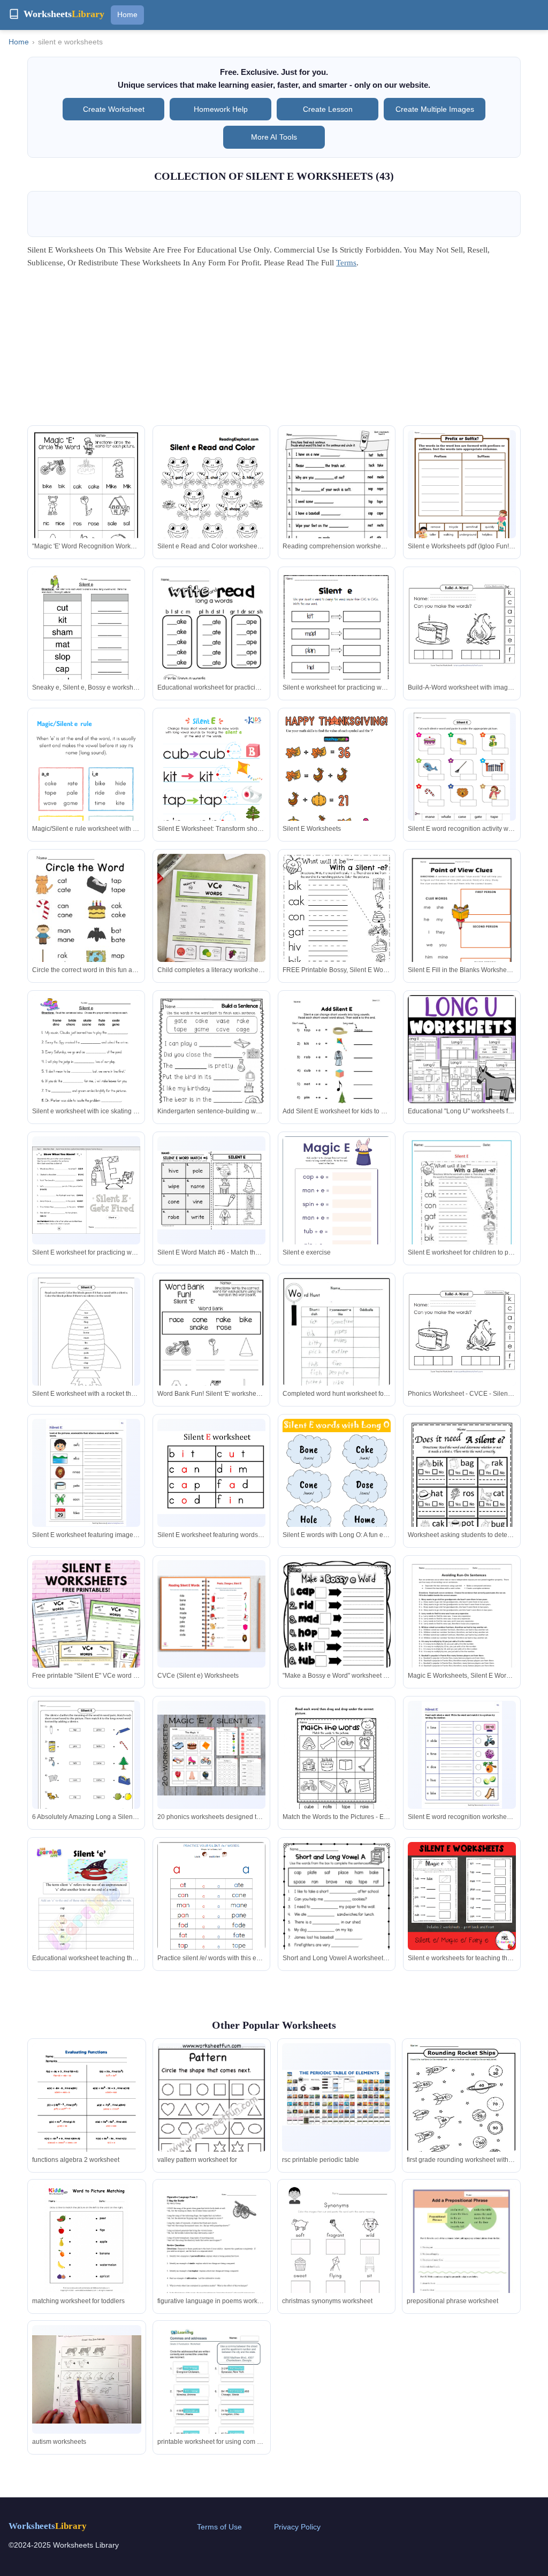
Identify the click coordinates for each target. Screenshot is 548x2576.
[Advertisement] (274, 350)
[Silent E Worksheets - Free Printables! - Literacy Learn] (211, 509)
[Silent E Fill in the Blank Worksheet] (86, 1339)
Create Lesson (328, 109)
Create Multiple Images (435, 109)
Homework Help (221, 109)
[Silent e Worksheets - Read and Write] (462, 1206)
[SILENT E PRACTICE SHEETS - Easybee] (462, 1755)
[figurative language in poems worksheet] (212, 2254)
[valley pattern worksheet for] (211, 2122)
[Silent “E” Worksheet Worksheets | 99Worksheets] (86, 1065)
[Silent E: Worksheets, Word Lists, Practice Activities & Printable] (462, 1049)
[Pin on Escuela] (211, 641)
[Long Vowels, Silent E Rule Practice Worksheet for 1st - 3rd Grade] (462, 1896)
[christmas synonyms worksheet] (336, 2257)
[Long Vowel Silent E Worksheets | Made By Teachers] (211, 1350)
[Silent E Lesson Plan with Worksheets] (211, 1065)
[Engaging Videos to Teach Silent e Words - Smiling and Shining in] (86, 1918)
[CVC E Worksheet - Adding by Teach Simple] (211, 1912)
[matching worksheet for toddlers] (86, 2238)
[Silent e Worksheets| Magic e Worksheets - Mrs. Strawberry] (337, 1912)
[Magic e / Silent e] (462, 628)
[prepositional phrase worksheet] (461, 2254)
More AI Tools (274, 137)
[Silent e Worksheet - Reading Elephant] (86, 502)
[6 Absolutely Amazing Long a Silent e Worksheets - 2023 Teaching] (86, 1762)
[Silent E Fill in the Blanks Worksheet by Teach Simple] (462, 924)
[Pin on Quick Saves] (211, 926)
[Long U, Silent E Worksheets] (337, 1072)
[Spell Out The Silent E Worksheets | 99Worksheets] (337, 644)
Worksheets (48, 2526)
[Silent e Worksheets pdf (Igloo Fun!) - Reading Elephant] (462, 492)
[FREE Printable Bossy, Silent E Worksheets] (337, 921)
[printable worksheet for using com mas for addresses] (212, 2395)
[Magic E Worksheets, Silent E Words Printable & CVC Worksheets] (462, 1630)
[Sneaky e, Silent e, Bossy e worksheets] (86, 641)
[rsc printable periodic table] (336, 2098)
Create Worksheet (114, 109)
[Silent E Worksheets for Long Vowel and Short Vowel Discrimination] (462, 774)
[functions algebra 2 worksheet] (86, 2111)
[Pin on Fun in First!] (211, 1755)
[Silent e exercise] (337, 1206)
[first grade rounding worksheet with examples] (461, 2111)
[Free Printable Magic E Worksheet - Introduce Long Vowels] (211, 1190)
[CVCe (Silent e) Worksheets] (211, 1614)
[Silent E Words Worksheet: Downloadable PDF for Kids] (86, 789)
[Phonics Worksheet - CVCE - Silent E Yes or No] (462, 1334)
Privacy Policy (297, 2527)
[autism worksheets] (86, 2379)
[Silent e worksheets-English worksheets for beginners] (211, 789)
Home (127, 14)
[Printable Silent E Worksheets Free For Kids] (337, 1771)
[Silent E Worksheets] (337, 500)
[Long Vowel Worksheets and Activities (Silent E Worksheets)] (86, 1190)
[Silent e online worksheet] (86, 1641)
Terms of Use (219, 2527)
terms (346, 263)
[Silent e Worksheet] (211, 1473)
